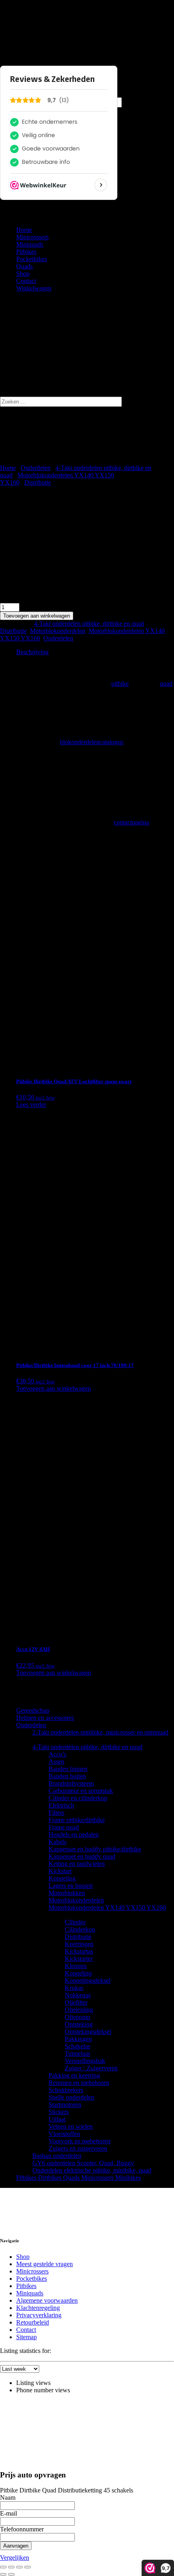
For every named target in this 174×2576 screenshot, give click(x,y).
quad (166, 684)
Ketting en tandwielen (77, 1864)
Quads (24, 266)
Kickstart (60, 1871)
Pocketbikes (32, 259)
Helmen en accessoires (45, 1718)
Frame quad (64, 1827)
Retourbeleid (33, 2322)
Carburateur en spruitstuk (81, 1791)
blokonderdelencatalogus (92, 742)
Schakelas (77, 2046)
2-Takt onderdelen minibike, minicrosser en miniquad (100, 1732)
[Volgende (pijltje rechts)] (11, 2574)
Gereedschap (33, 1710)
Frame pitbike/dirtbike (77, 1820)
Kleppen (76, 1966)
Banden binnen (68, 1769)
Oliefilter (76, 2002)
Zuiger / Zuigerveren (91, 2068)
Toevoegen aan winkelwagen (37, 616)
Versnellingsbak (85, 2061)
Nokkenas (78, 1995)
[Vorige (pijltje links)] (3, 2574)
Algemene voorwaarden (47, 2300)
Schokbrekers (66, 2090)
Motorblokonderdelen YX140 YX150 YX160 (107, 1907)
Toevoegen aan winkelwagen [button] (54, 1388)
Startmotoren (65, 2105)
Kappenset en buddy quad (82, 1856)
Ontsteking (79, 2024)
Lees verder (31, 1104)
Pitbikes (26, 252)
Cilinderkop (80, 1929)
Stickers (59, 2112)
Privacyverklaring (39, 2315)
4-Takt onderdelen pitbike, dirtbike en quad (89, 624)
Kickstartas (79, 1951)
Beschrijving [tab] (32, 652)
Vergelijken (15, 2558)
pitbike (120, 684)
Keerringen (79, 1944)
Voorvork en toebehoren (80, 2141)
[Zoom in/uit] (3, 2567)
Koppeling (62, 1878)
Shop (23, 274)
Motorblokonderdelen (58, 631)
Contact (26, 281)
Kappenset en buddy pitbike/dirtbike (95, 1849)
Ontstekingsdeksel (88, 2032)
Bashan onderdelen (57, 2156)
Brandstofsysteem (71, 1783)
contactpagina (131, 822)
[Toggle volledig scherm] (11, 2567)
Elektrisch (61, 1805)
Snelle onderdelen (71, 2097)
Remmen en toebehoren (79, 2083)
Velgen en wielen (71, 2126)
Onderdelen (36, 468)
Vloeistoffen (64, 2134)
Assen (56, 1761)
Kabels (57, 1842)
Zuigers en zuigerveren (78, 2148)
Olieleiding (79, 2010)
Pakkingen (78, 2039)
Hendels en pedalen (74, 1834)
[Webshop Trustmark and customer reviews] (13, 31)
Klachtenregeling (38, 2308)
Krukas (74, 1988)
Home (24, 230)
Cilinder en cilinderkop (78, 1798)
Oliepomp (77, 2017)
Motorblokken (67, 1893)
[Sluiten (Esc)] (28, 2567)
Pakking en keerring (74, 2075)
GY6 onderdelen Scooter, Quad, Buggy (83, 2163)
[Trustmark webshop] (50, 2208)
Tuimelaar (77, 2053)
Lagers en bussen (71, 1886)
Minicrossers (32, 237)
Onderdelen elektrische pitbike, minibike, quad (92, 2170)
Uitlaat (57, 2119)
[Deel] (19, 2567)
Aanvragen (16, 2546)
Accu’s (57, 1754)
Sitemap (27, 2337)
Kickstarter (79, 1959)
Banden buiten (67, 1776)
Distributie (38, 482)
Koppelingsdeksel (88, 1980)
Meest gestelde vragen (45, 2264)
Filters (56, 1813)
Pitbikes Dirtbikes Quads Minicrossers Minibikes (79, 2178)
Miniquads (30, 244)
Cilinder (75, 1922)
